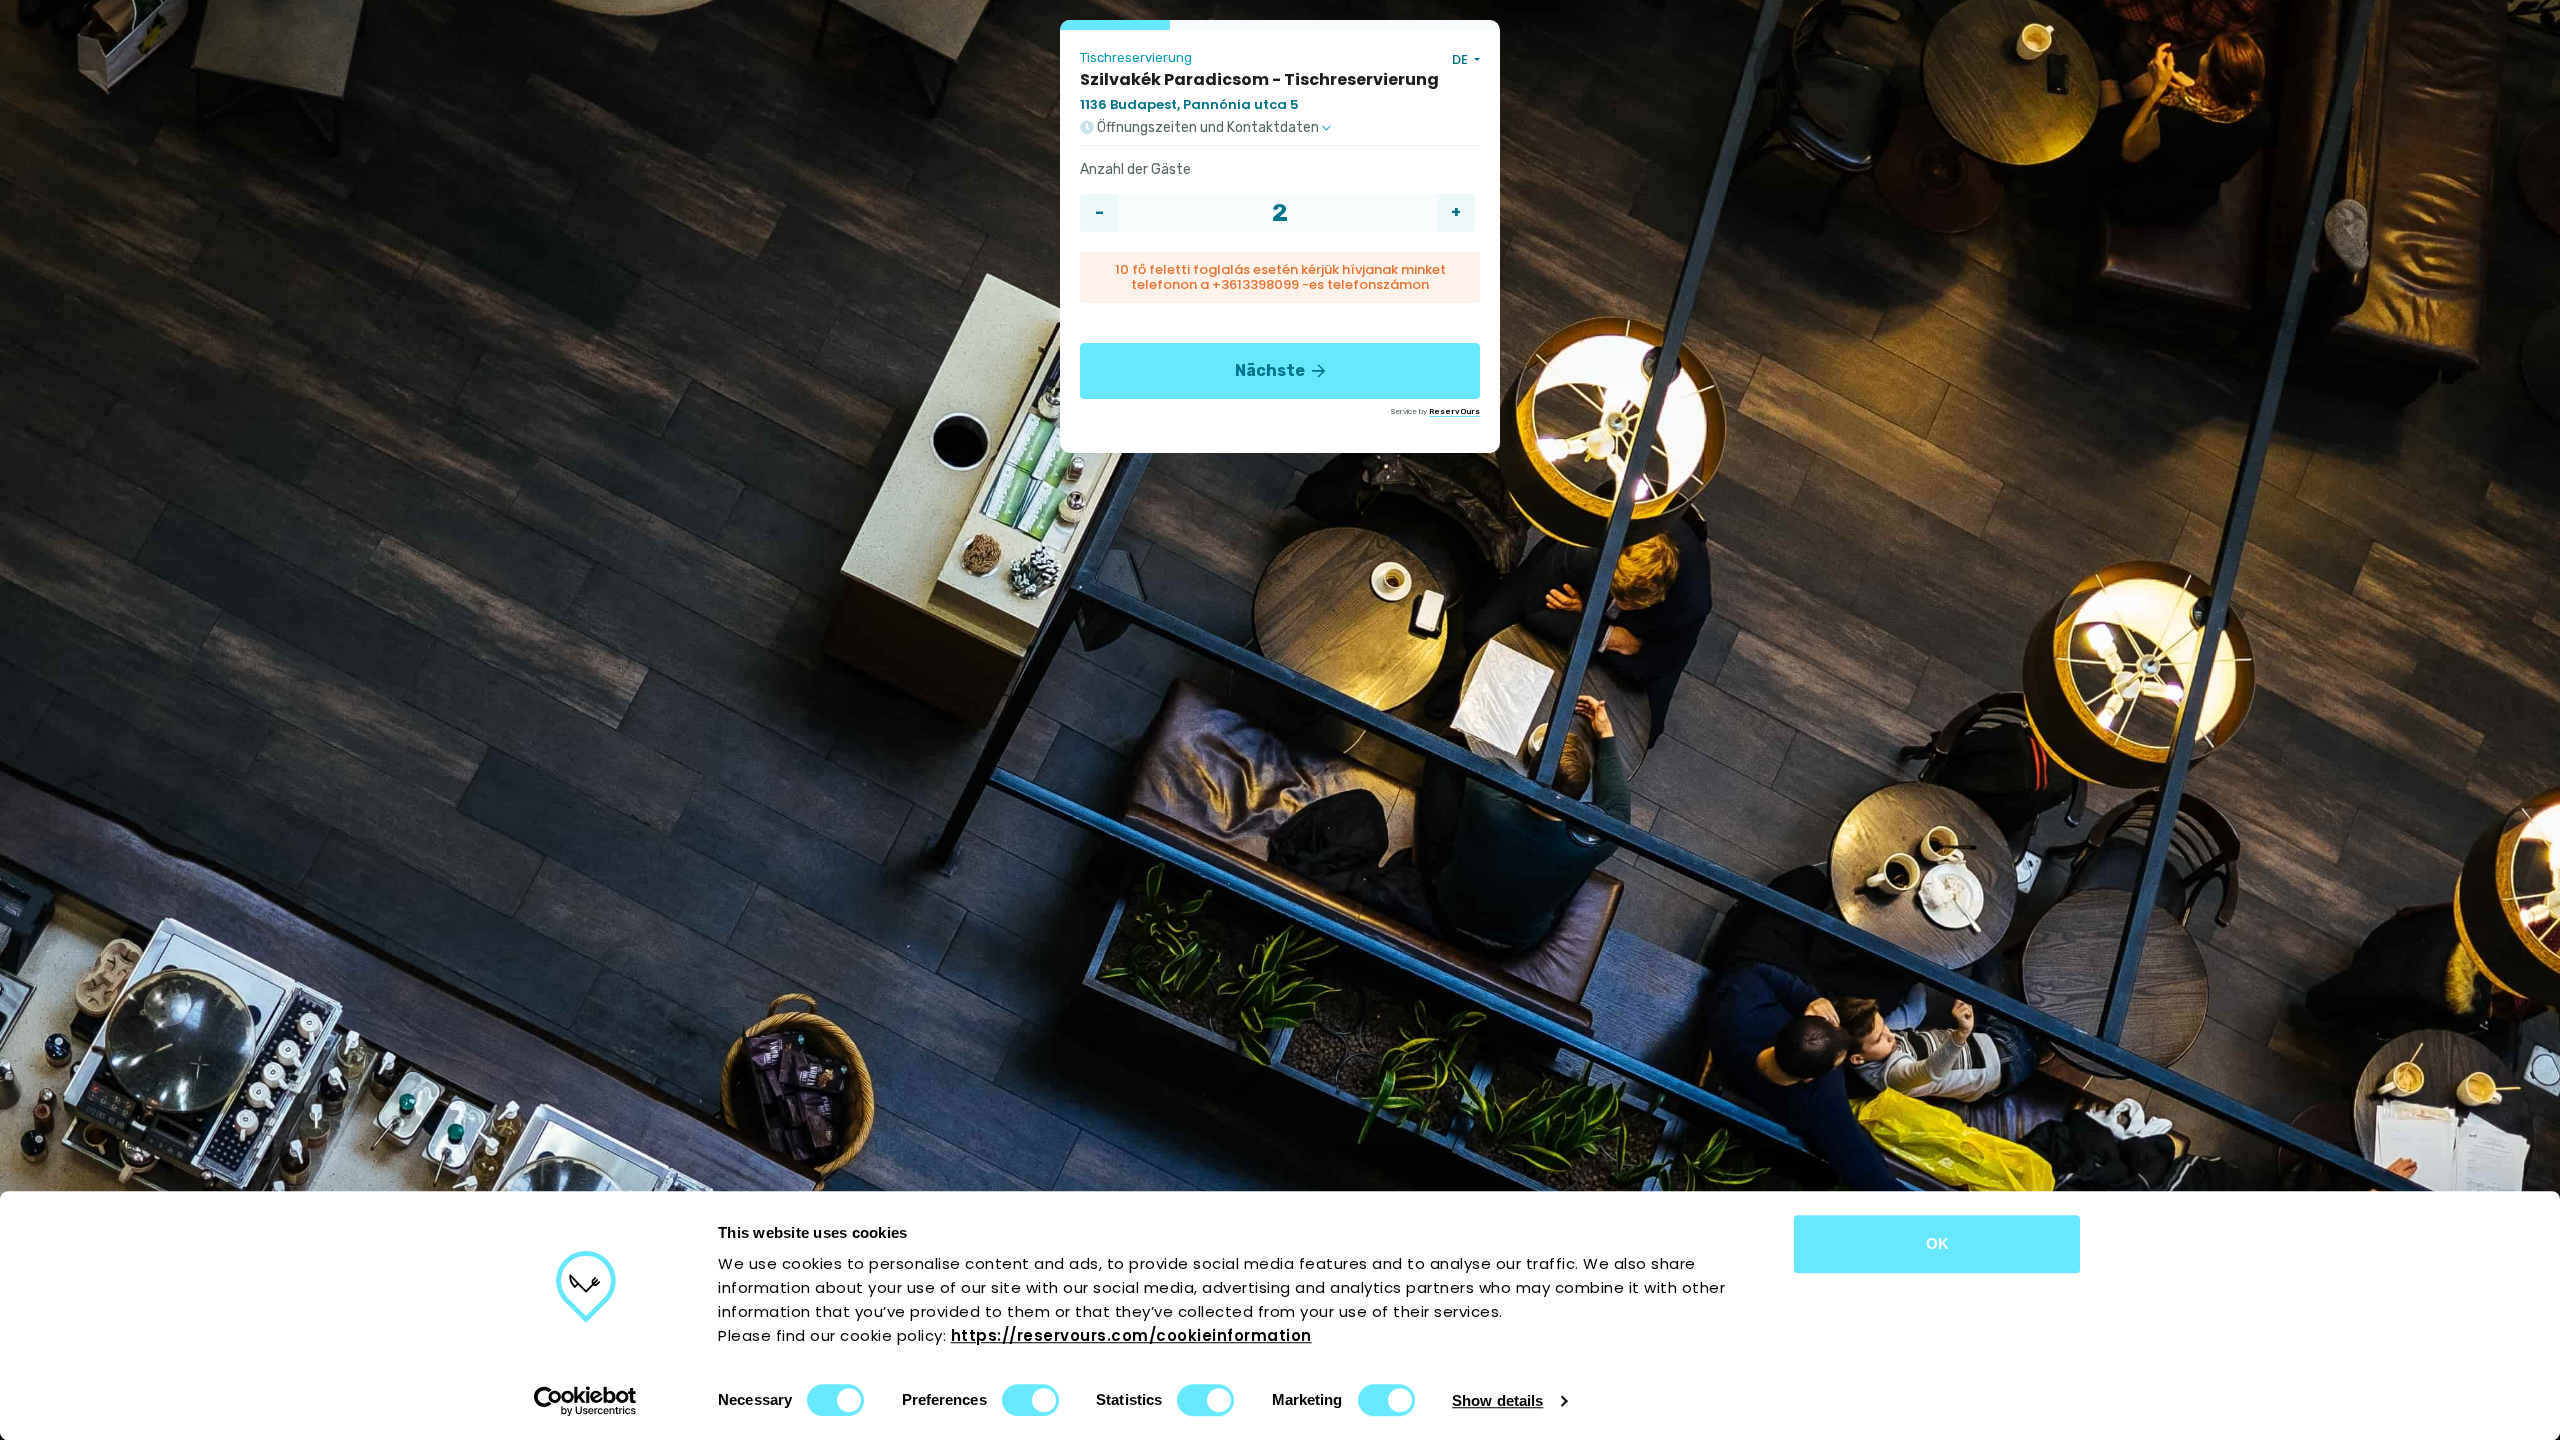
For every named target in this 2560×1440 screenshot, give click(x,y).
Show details (1497, 1400)
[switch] (1030, 1400)
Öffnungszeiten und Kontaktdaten (1208, 128)
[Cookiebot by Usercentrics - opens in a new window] (585, 1401)
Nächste (1271, 370)
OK (1937, 1243)
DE (1461, 59)
